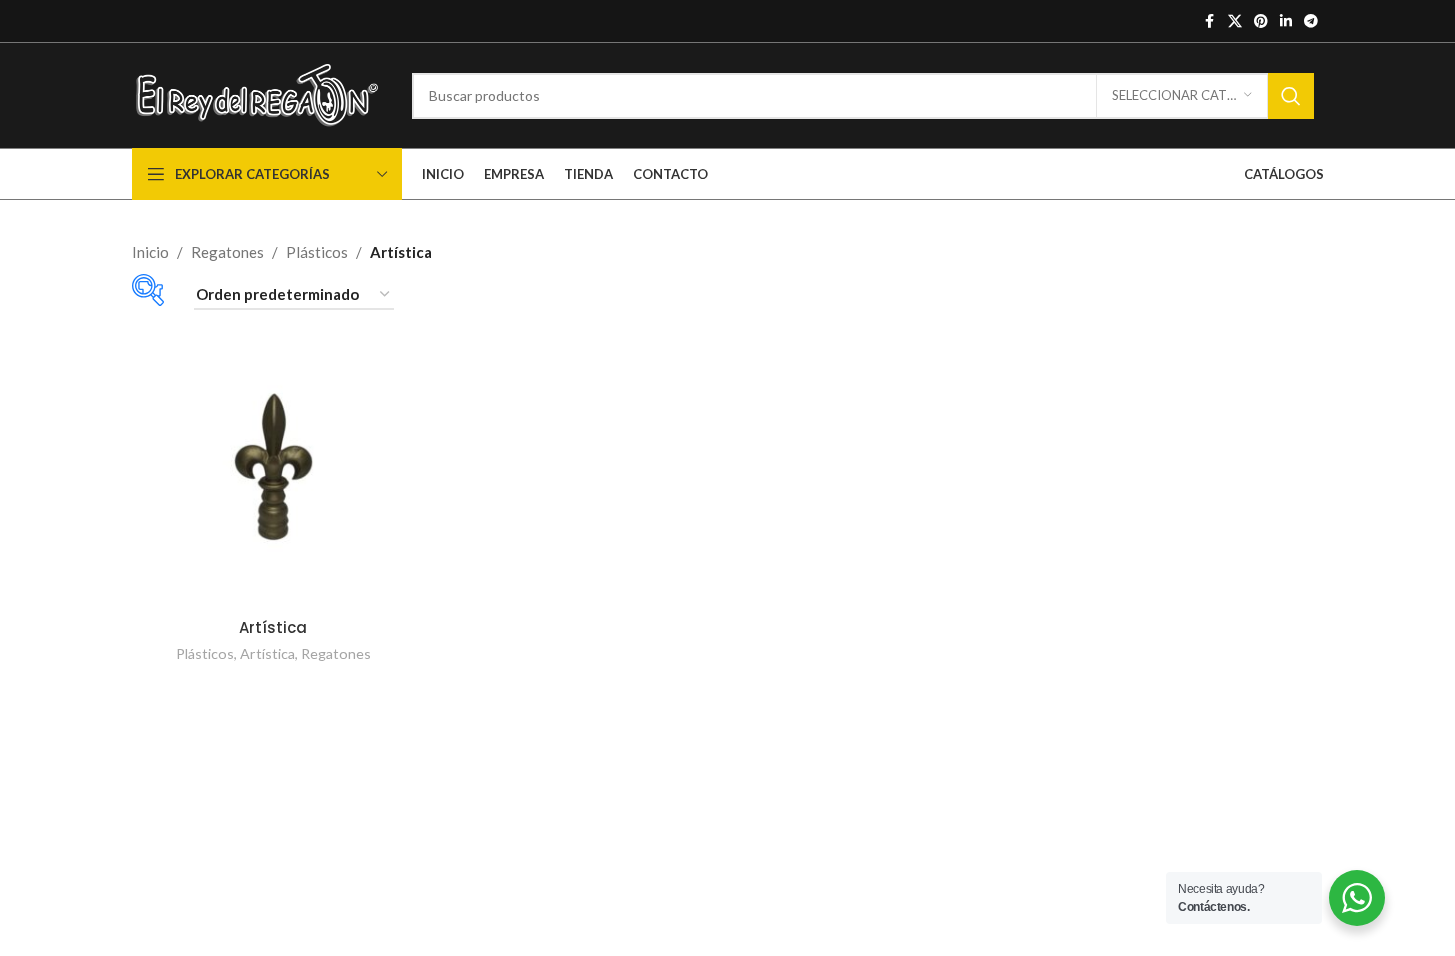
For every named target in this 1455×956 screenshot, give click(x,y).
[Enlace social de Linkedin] (1286, 21)
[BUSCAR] (1291, 96)
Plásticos (317, 252)
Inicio (150, 252)
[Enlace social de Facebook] (1210, 21)
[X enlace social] (1235, 21)
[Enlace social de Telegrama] (1311, 21)
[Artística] (273, 466)
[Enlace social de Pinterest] (1261, 21)
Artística (273, 627)
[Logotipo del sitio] (257, 93)
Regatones (227, 252)
